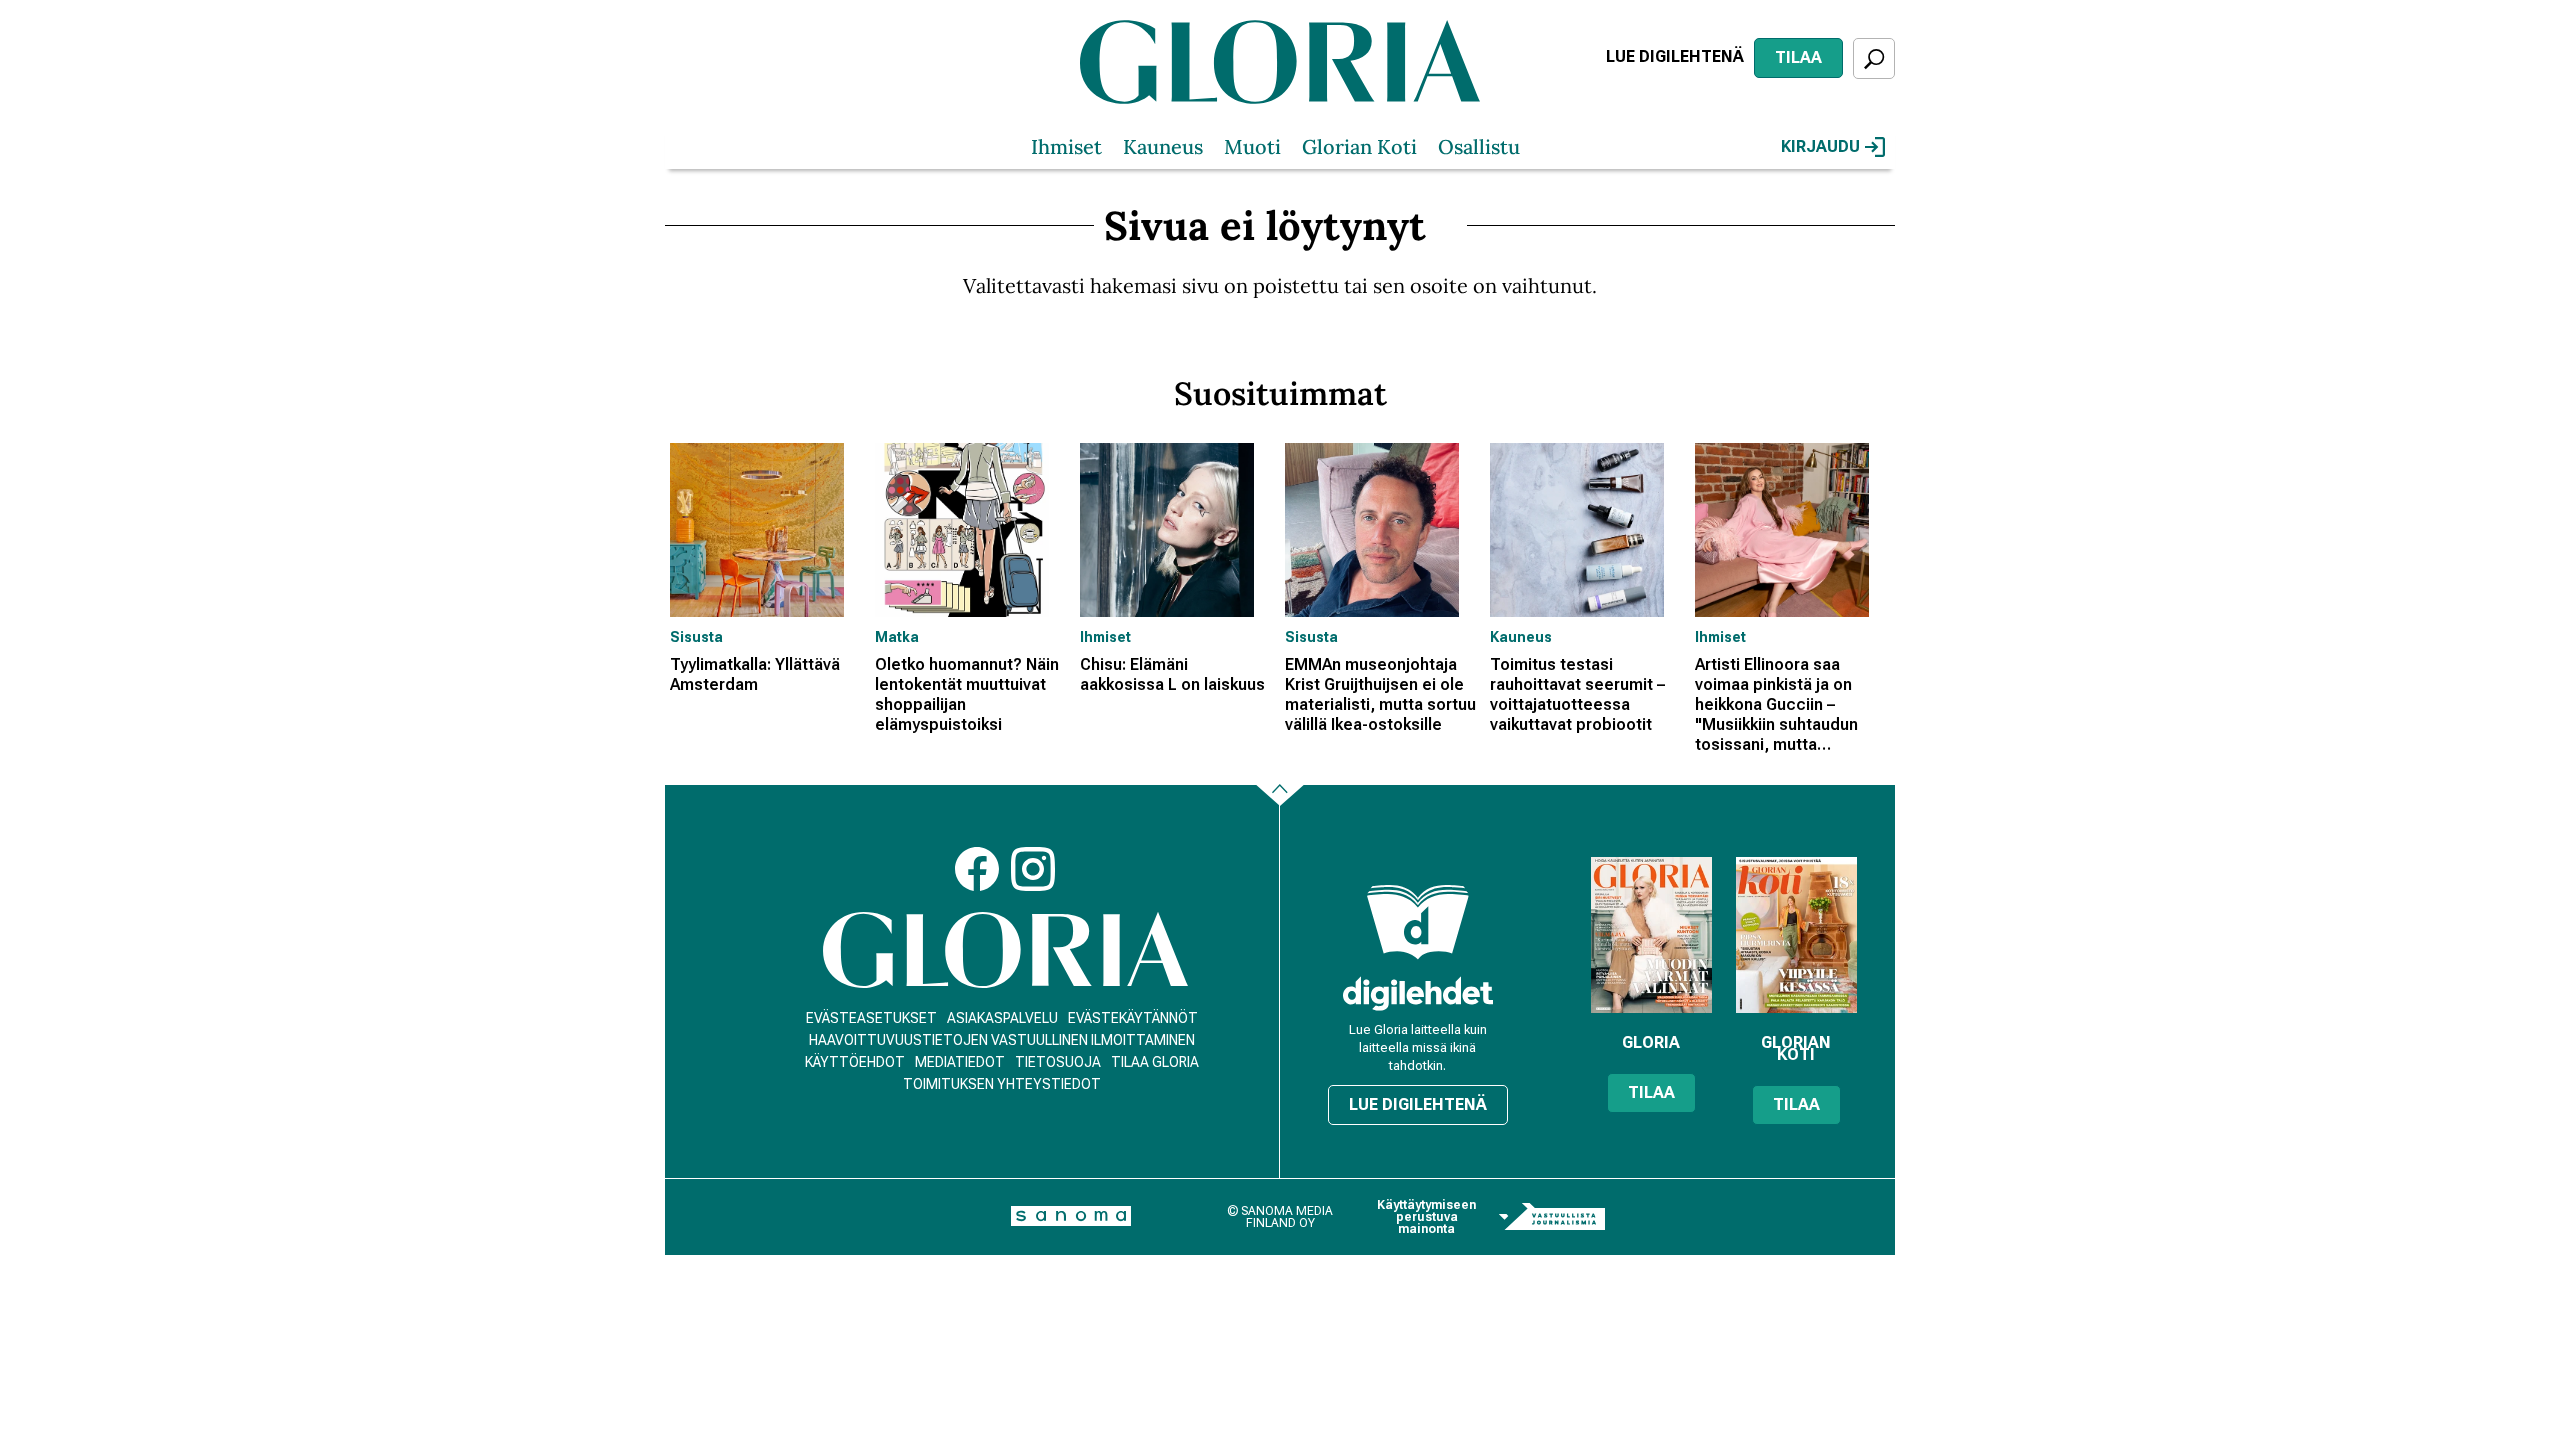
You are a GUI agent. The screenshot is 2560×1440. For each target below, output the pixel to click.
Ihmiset (1066, 146)
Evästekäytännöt (1133, 1018)
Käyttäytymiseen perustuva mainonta (1426, 1217)
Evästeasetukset (871, 1018)
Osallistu (1479, 146)
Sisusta (696, 637)
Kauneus (1163, 146)
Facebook (977, 869)
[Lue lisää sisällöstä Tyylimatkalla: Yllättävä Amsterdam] (767, 530)
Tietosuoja (1058, 1062)
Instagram (1033, 869)
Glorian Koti (1359, 146)
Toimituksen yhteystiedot (1002, 1084)
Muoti (1252, 146)
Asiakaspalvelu (1002, 1018)
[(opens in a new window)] (1418, 993)
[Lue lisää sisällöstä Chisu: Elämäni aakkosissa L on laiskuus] (1177, 530)
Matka (897, 637)
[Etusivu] (1005, 950)
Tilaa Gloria (1155, 1062)
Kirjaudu (1820, 146)
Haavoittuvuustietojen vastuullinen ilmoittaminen (1002, 1040)
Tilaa (1798, 57)
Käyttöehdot (855, 1062)
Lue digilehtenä (1675, 56)
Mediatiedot (960, 1062)
